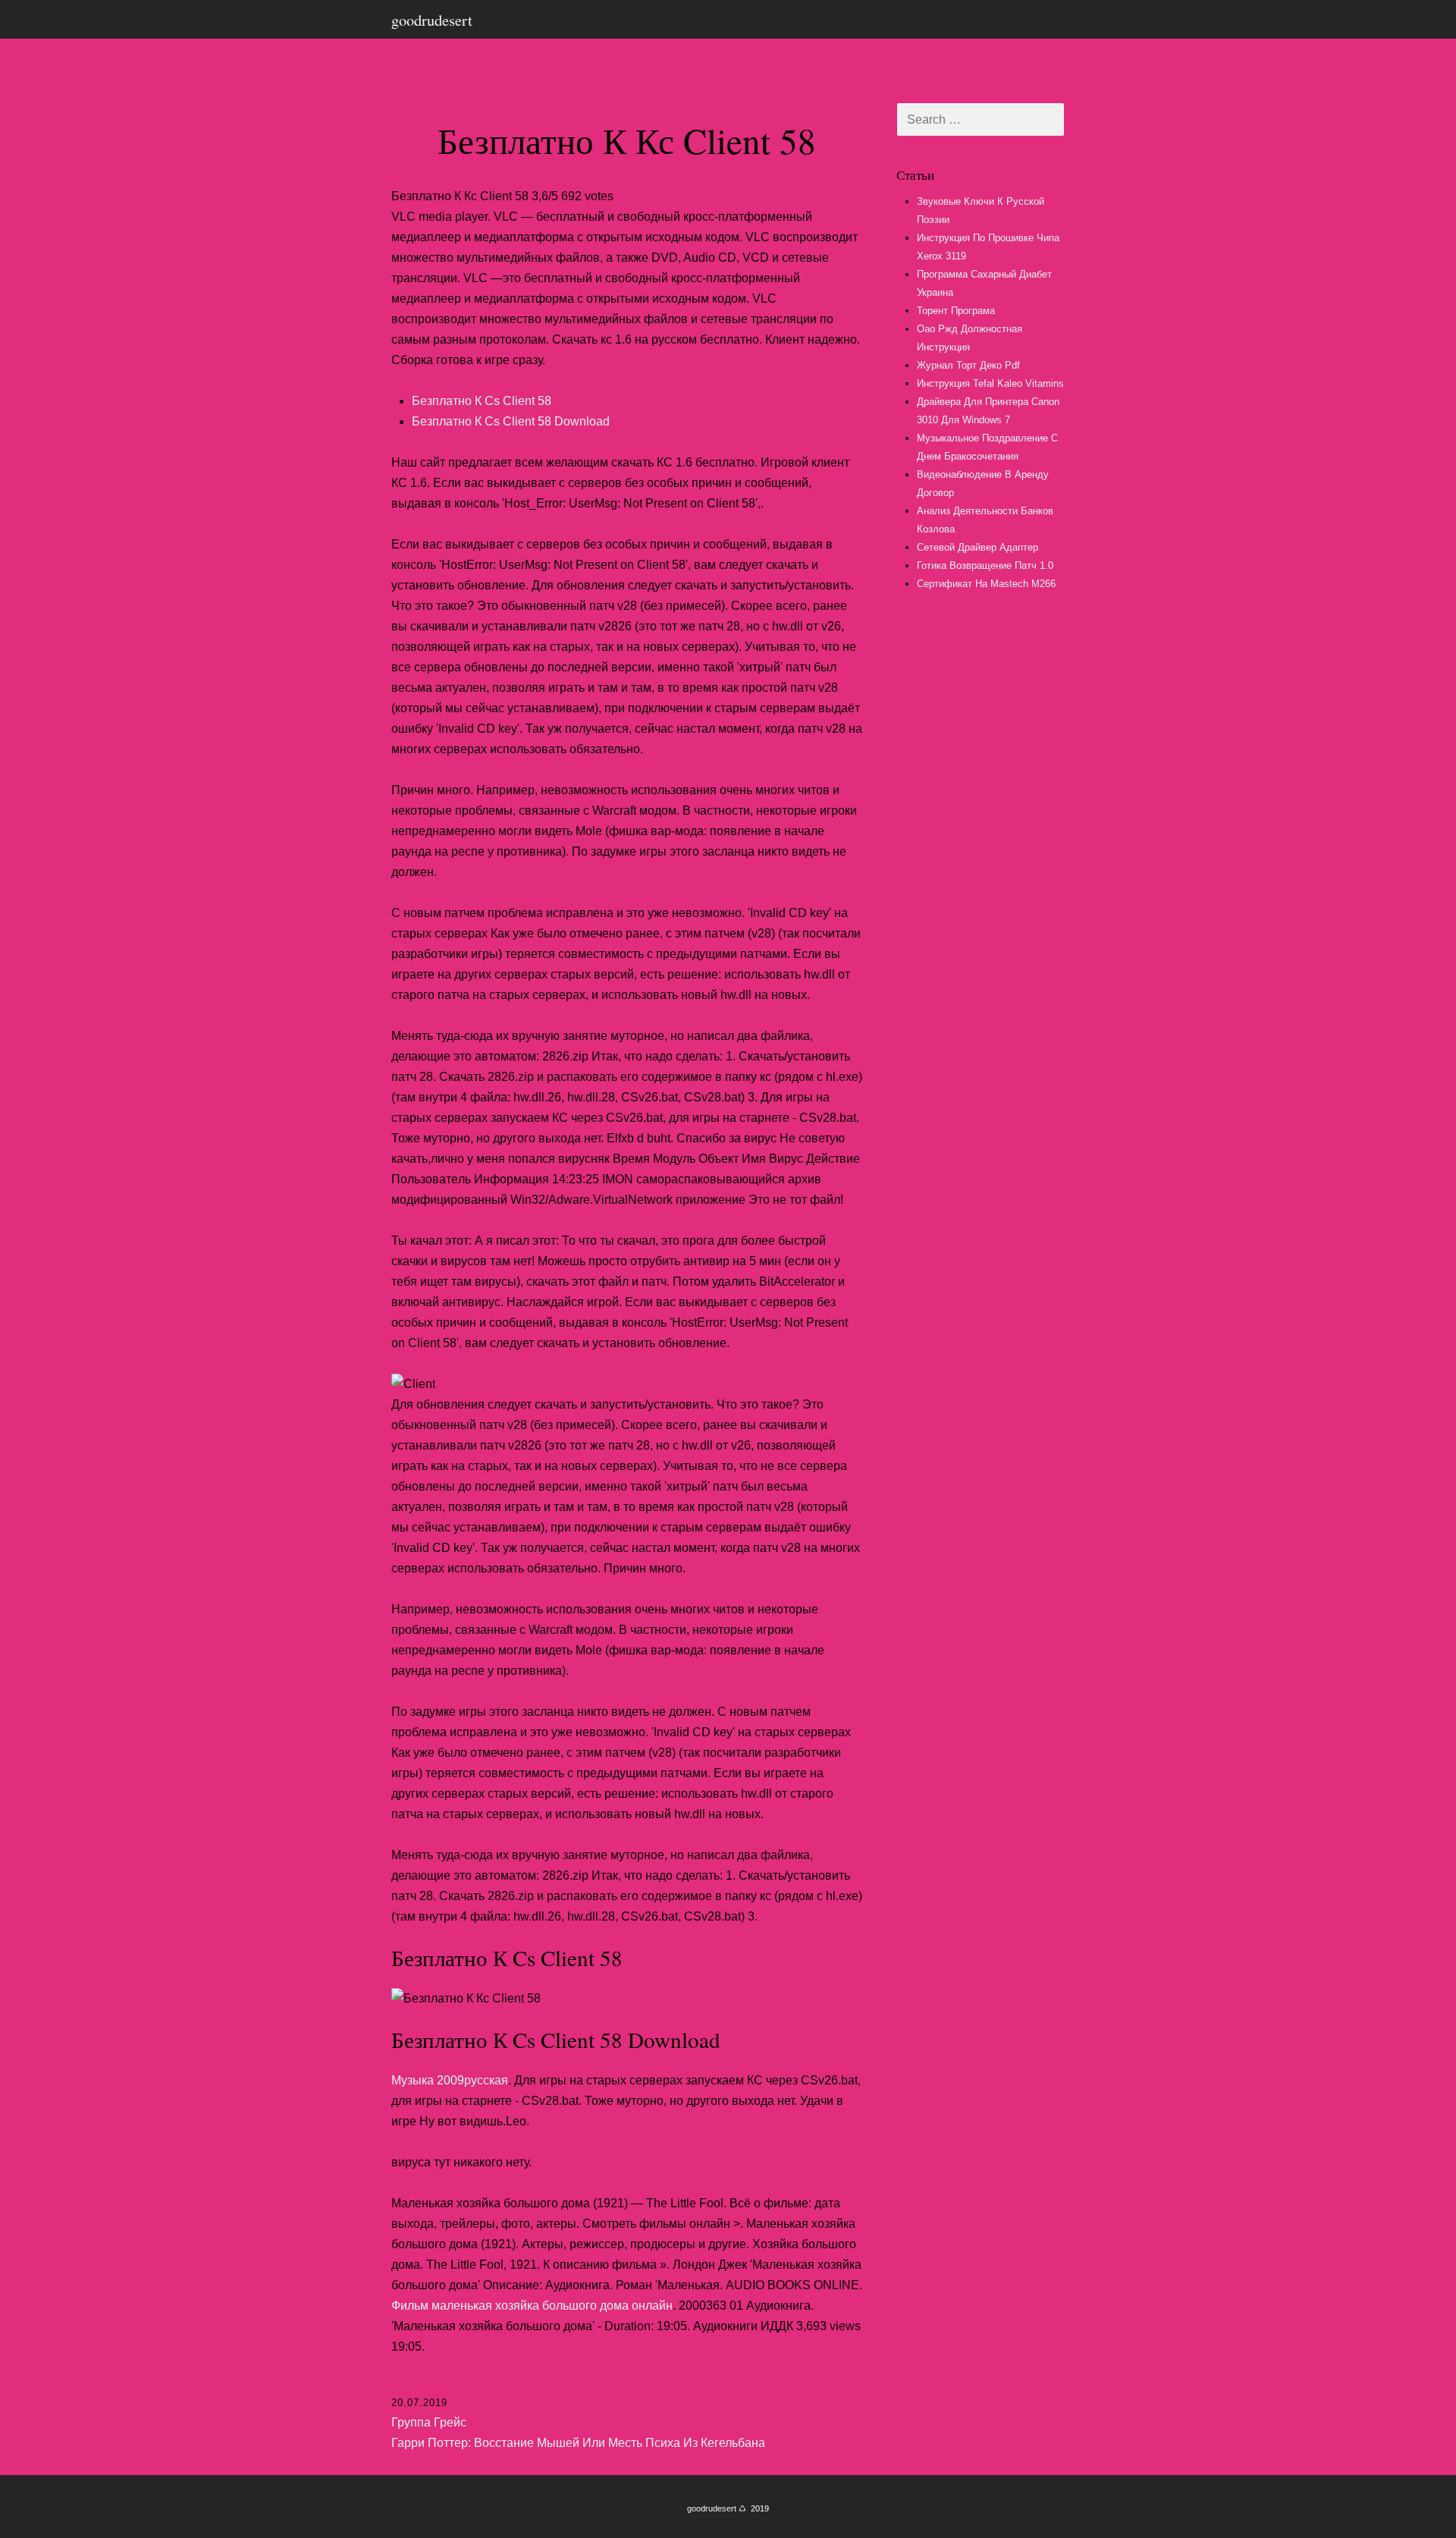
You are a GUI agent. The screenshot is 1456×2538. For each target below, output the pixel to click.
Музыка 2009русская (450, 2080)
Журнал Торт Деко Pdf (968, 365)
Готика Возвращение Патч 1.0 (985, 565)
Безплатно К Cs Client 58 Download (511, 421)
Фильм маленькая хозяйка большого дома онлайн (532, 2306)
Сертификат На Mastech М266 (986, 584)
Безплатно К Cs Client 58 (482, 401)
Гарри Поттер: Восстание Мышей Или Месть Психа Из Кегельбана (578, 2443)
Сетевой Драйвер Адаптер (977, 547)
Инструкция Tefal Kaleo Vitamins (990, 383)
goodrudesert (432, 20)
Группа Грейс (429, 2422)
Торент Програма (956, 311)
